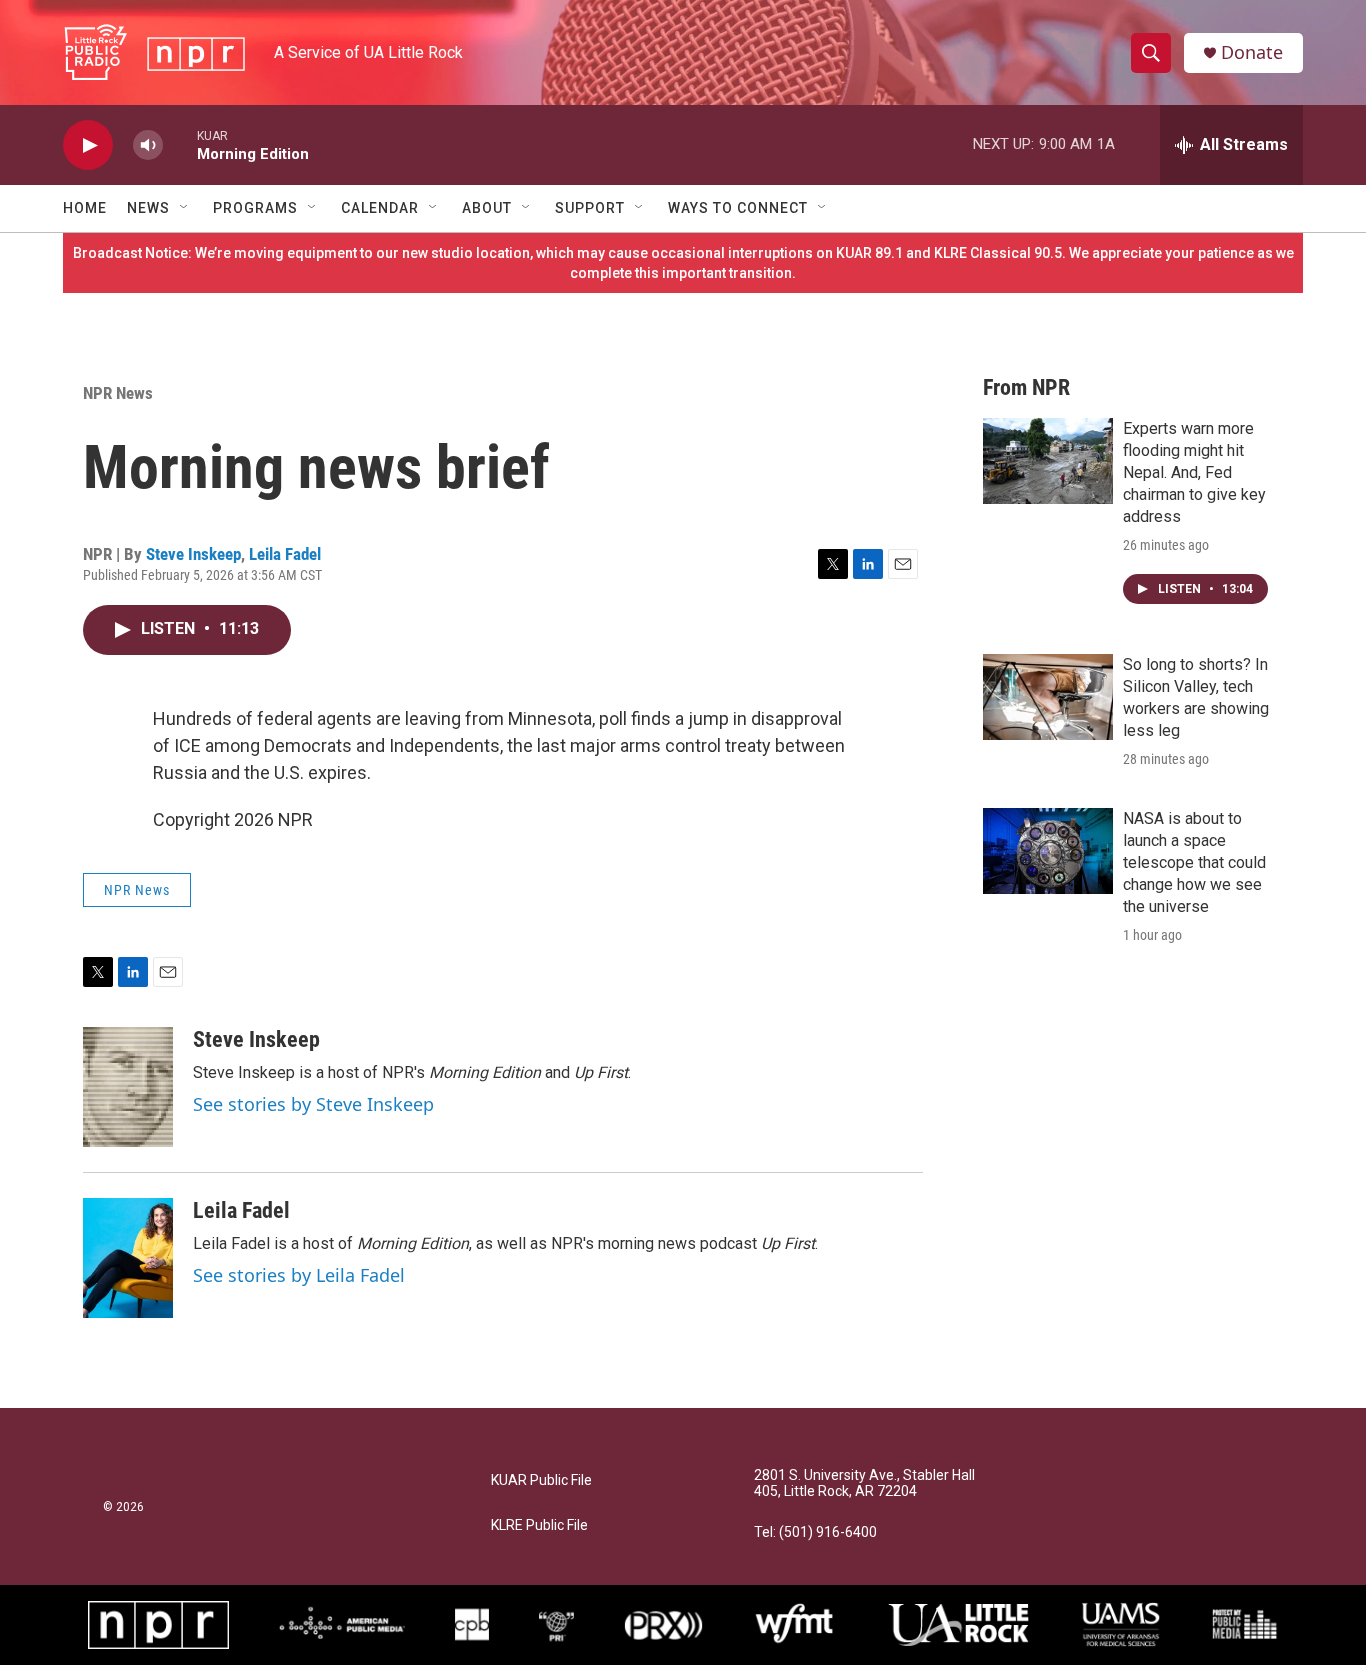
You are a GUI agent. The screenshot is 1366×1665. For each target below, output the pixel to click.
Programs (255, 208)
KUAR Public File (541, 1480)
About (487, 208)
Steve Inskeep (193, 554)
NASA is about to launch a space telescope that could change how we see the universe (1194, 862)
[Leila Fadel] (128, 1258)
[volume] (148, 145)
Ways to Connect (738, 208)
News (148, 208)
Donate (1252, 52)
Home (85, 208)
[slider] (180, 144)
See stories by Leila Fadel (299, 1275)
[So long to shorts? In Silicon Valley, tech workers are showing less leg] (1048, 697)
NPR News (118, 393)
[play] (88, 145)
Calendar (380, 208)
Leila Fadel (285, 554)
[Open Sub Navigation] (185, 208)
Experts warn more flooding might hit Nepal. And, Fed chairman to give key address (1194, 472)
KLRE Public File (539, 1525)
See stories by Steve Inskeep (313, 1104)
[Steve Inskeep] (128, 1087)
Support (590, 208)
